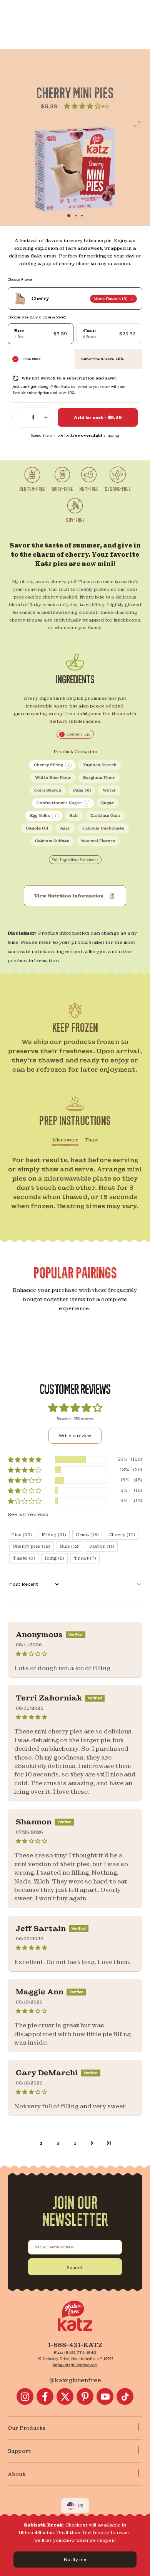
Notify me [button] (75, 2560)
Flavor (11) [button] (102, 1546)
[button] (83, 106)
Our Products (27, 2428)
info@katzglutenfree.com (75, 2365)
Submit (75, 2268)
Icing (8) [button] (54, 1558)
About (17, 2474)
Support (19, 2451)
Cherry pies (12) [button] (32, 1546)
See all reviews (28, 1514)
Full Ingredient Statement (75, 860)
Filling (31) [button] (54, 1535)
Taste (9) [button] (24, 1558)
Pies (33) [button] (22, 1535)
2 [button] (58, 2143)
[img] (75, 1654)
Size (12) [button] (70, 1546)
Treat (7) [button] (85, 1558)
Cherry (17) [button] (122, 1535)
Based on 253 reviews (75, 1419)
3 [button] (75, 2143)
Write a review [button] (75, 1436)
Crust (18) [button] (87, 1535)
